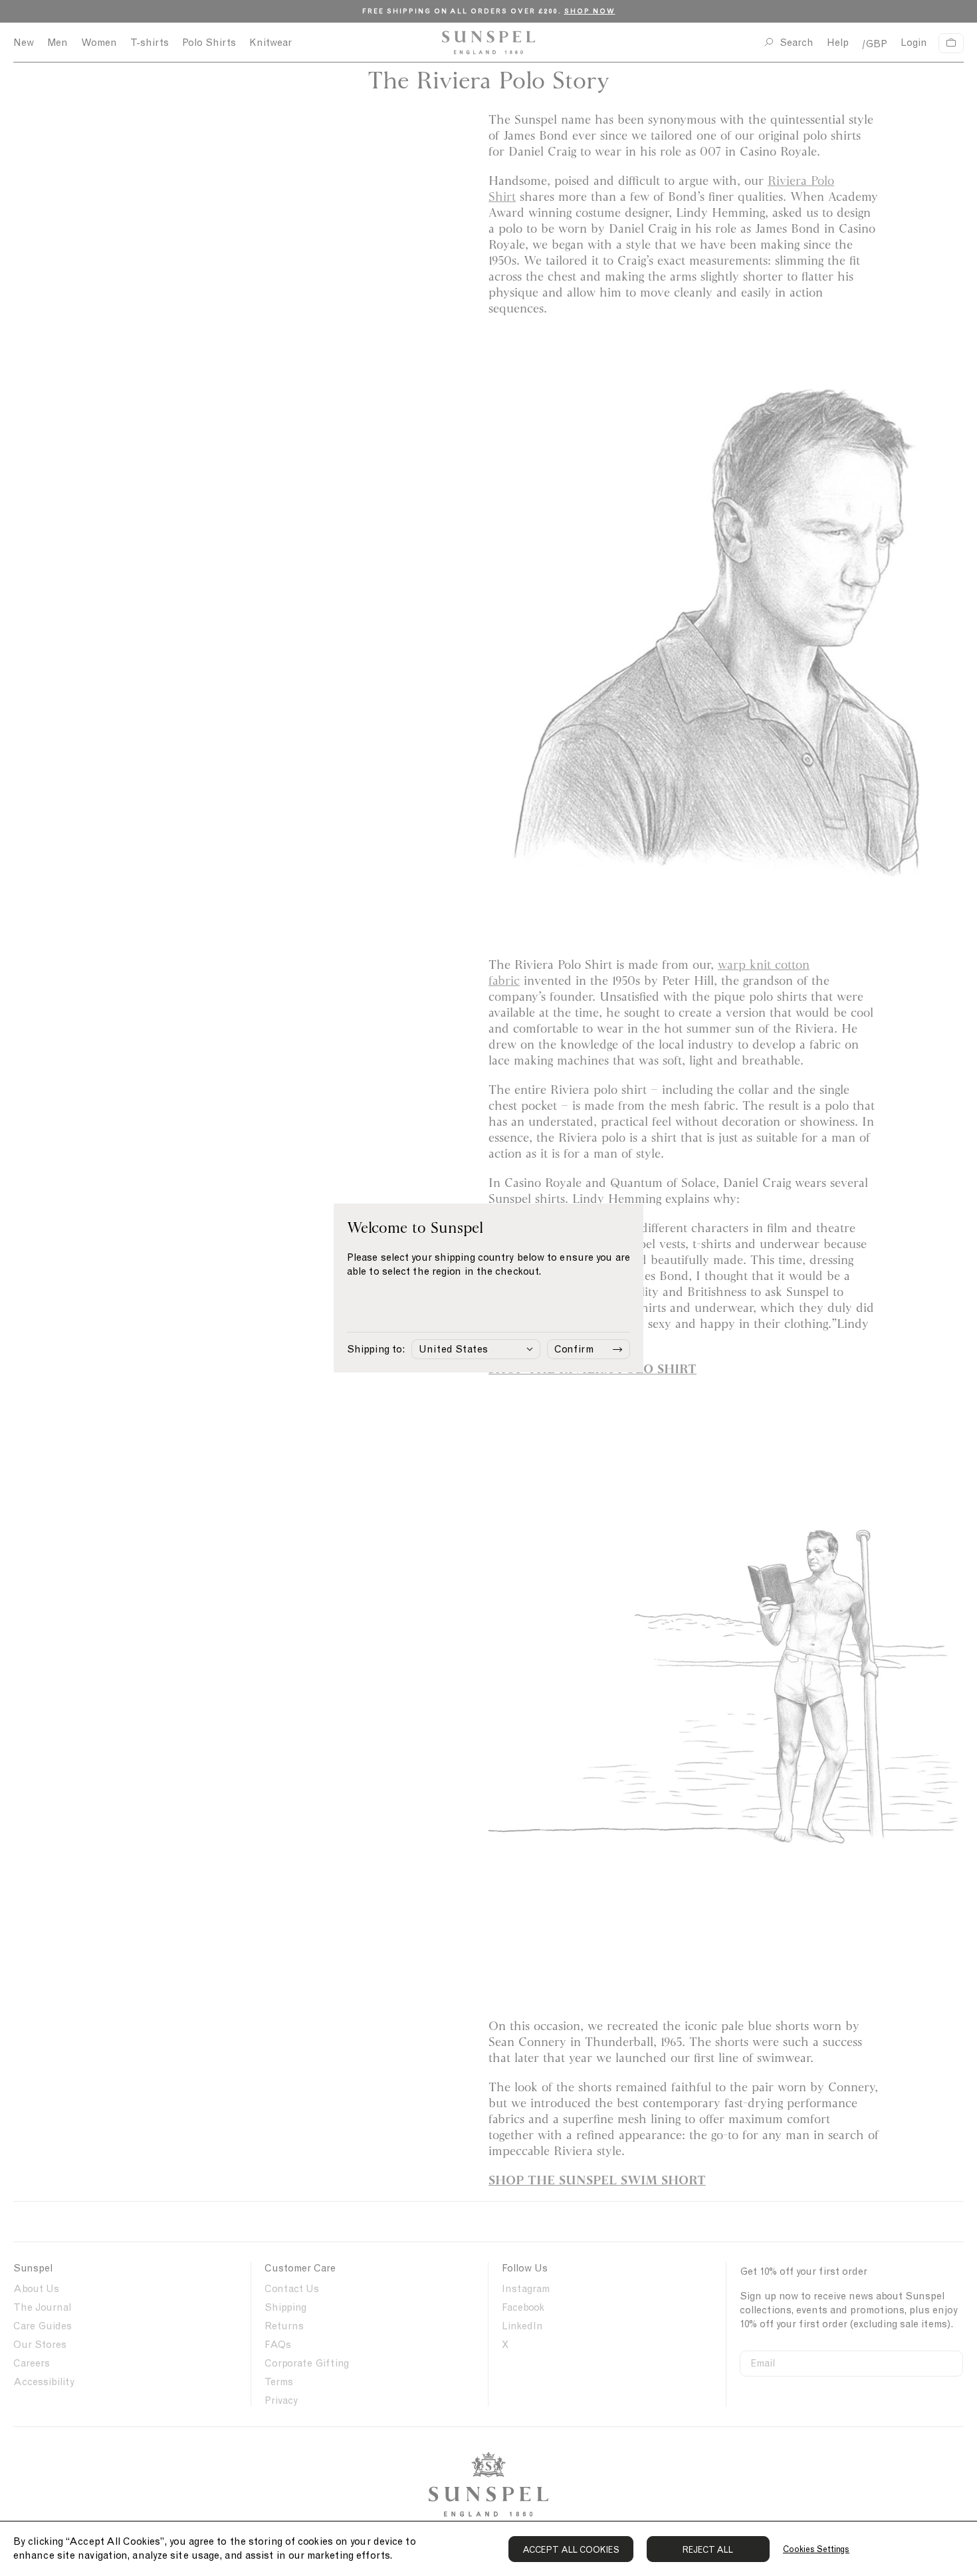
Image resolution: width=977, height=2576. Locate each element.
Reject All (708, 2550)
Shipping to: (376, 1349)
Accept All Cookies (571, 2550)
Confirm (574, 1349)
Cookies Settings (816, 2549)
